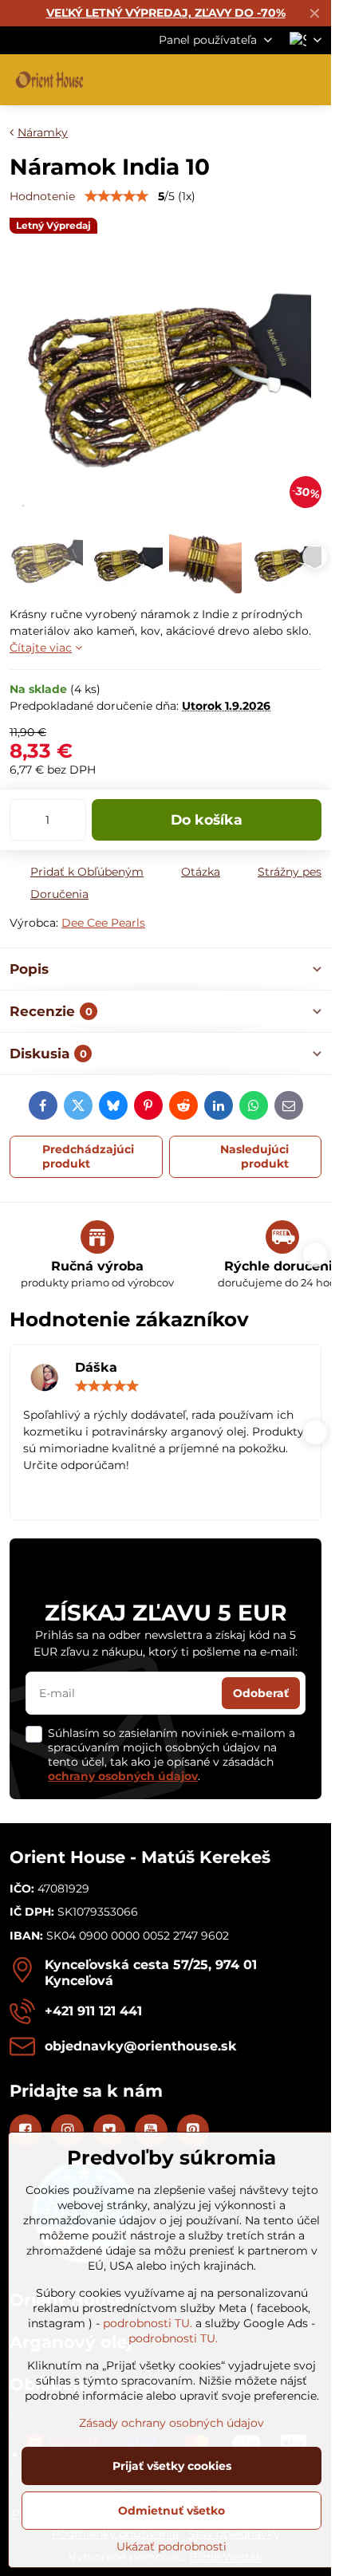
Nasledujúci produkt (254, 1156)
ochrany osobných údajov (123, 1776)
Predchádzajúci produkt (88, 1156)
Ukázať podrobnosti (171, 2546)
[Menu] (312, 80)
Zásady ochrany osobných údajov (171, 2423)
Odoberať (261, 1693)
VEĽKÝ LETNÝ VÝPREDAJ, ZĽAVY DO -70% (166, 13)
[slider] (116, 196)
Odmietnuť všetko (171, 2511)
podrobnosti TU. (148, 2323)
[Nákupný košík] (274, 80)
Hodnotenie (42, 196)
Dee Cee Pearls (103, 923)
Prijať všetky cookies (172, 2466)
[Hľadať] (235, 80)
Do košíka (207, 819)
